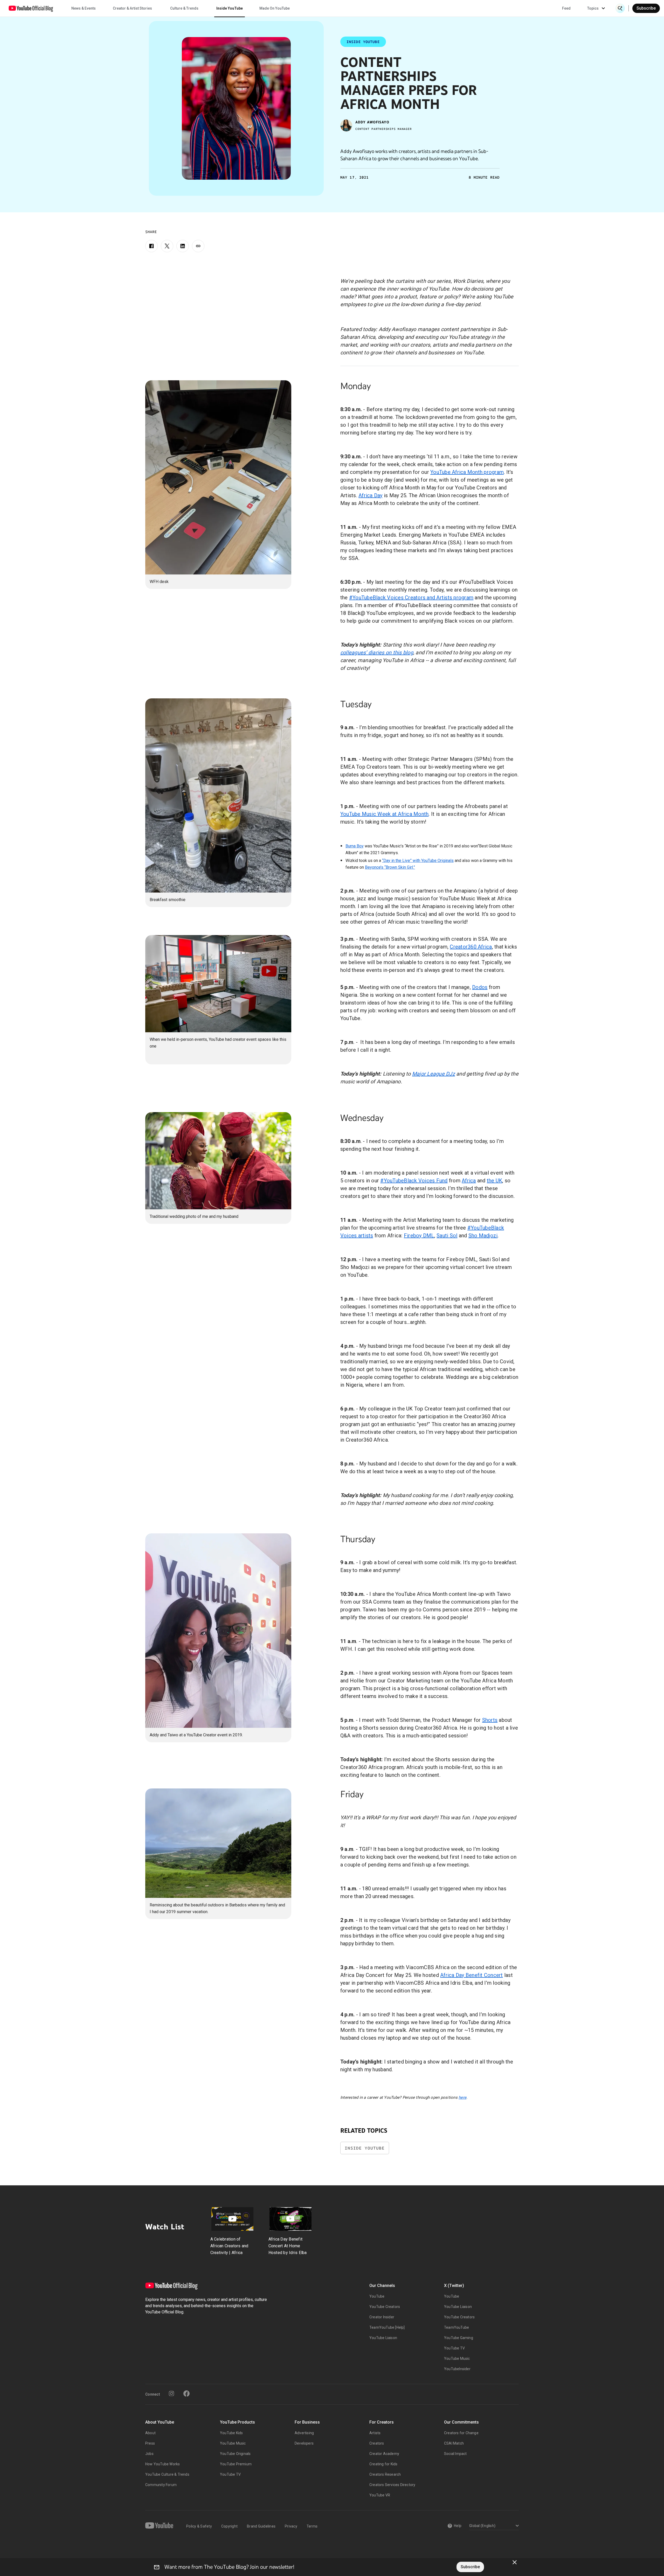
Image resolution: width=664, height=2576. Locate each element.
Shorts (490, 1720)
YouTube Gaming (459, 2338)
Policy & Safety (199, 2526)
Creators (377, 2443)
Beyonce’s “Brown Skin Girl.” (390, 867)
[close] (515, 2562)
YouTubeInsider (457, 2369)
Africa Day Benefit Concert (472, 1975)
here (462, 2097)
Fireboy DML (419, 1236)
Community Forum (161, 2485)
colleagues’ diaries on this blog (377, 652)
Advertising (304, 2433)
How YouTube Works (162, 2464)
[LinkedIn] (183, 246)
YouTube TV (454, 2348)
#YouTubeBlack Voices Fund (414, 1181)
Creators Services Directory (392, 2485)
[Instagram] (171, 2393)
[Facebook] (151, 246)
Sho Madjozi (483, 1236)
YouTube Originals (235, 2454)
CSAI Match (454, 2443)
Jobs (149, 2454)
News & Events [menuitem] (84, 8)
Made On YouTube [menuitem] (275, 8)
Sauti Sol (447, 1236)
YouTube (377, 2296)
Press (150, 2443)
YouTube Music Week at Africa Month (385, 814)
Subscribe (646, 8)
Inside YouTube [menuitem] (230, 8)
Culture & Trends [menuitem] (184, 8)
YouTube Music (457, 2359)
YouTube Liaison (383, 2338)
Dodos (480, 987)
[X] (167, 246)
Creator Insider (382, 2317)
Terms (312, 2526)
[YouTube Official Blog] (31, 8)
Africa (469, 1181)
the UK (495, 1181)
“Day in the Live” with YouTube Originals (418, 861)
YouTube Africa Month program (467, 472)
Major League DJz (434, 1074)
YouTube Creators (385, 2307)
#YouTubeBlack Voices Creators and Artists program (411, 598)
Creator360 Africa (471, 947)
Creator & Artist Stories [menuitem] (132, 8)
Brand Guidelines (261, 2526)
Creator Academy (384, 2454)
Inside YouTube (365, 2148)
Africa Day (371, 495)
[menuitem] (566, 8)
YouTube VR (380, 2495)
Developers (304, 2443)
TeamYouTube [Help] (387, 2327)
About (150, 2433)
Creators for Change (461, 2433)
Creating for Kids (383, 2464)
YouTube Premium (236, 2464)
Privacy (291, 2526)
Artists (375, 2433)
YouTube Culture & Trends (167, 2474)
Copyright (229, 2526)
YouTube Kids (231, 2433)
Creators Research (385, 2474)
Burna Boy (355, 846)
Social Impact (455, 2454)
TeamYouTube (457, 2327)
